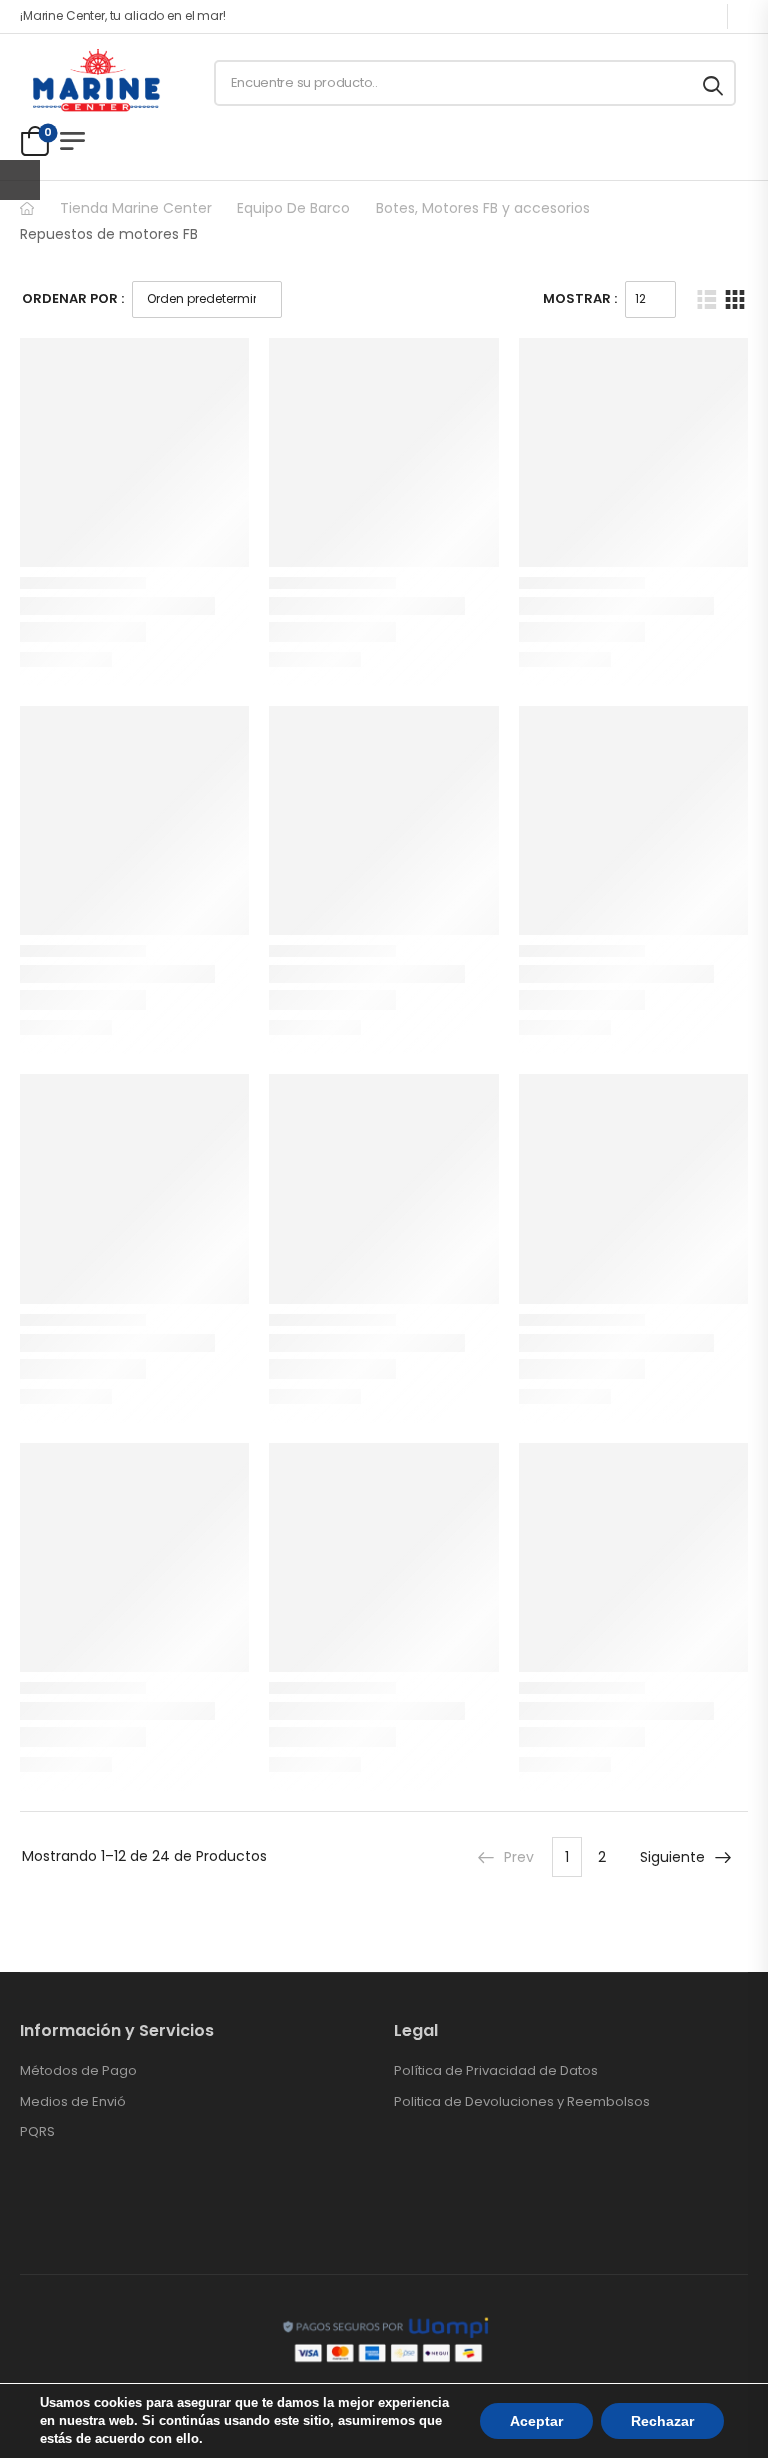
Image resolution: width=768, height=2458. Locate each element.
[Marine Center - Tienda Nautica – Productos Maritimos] (96, 83)
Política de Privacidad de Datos (496, 2071)
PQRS (37, 2132)
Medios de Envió (73, 2102)
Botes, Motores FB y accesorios (483, 208)
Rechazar (662, 2421)
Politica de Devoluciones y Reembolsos (522, 2102)
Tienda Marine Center (136, 208)
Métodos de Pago (78, 2071)
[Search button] (714, 83)
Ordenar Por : (73, 298)
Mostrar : (580, 298)
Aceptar (536, 2421)
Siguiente (672, 1857)
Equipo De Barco (293, 208)
